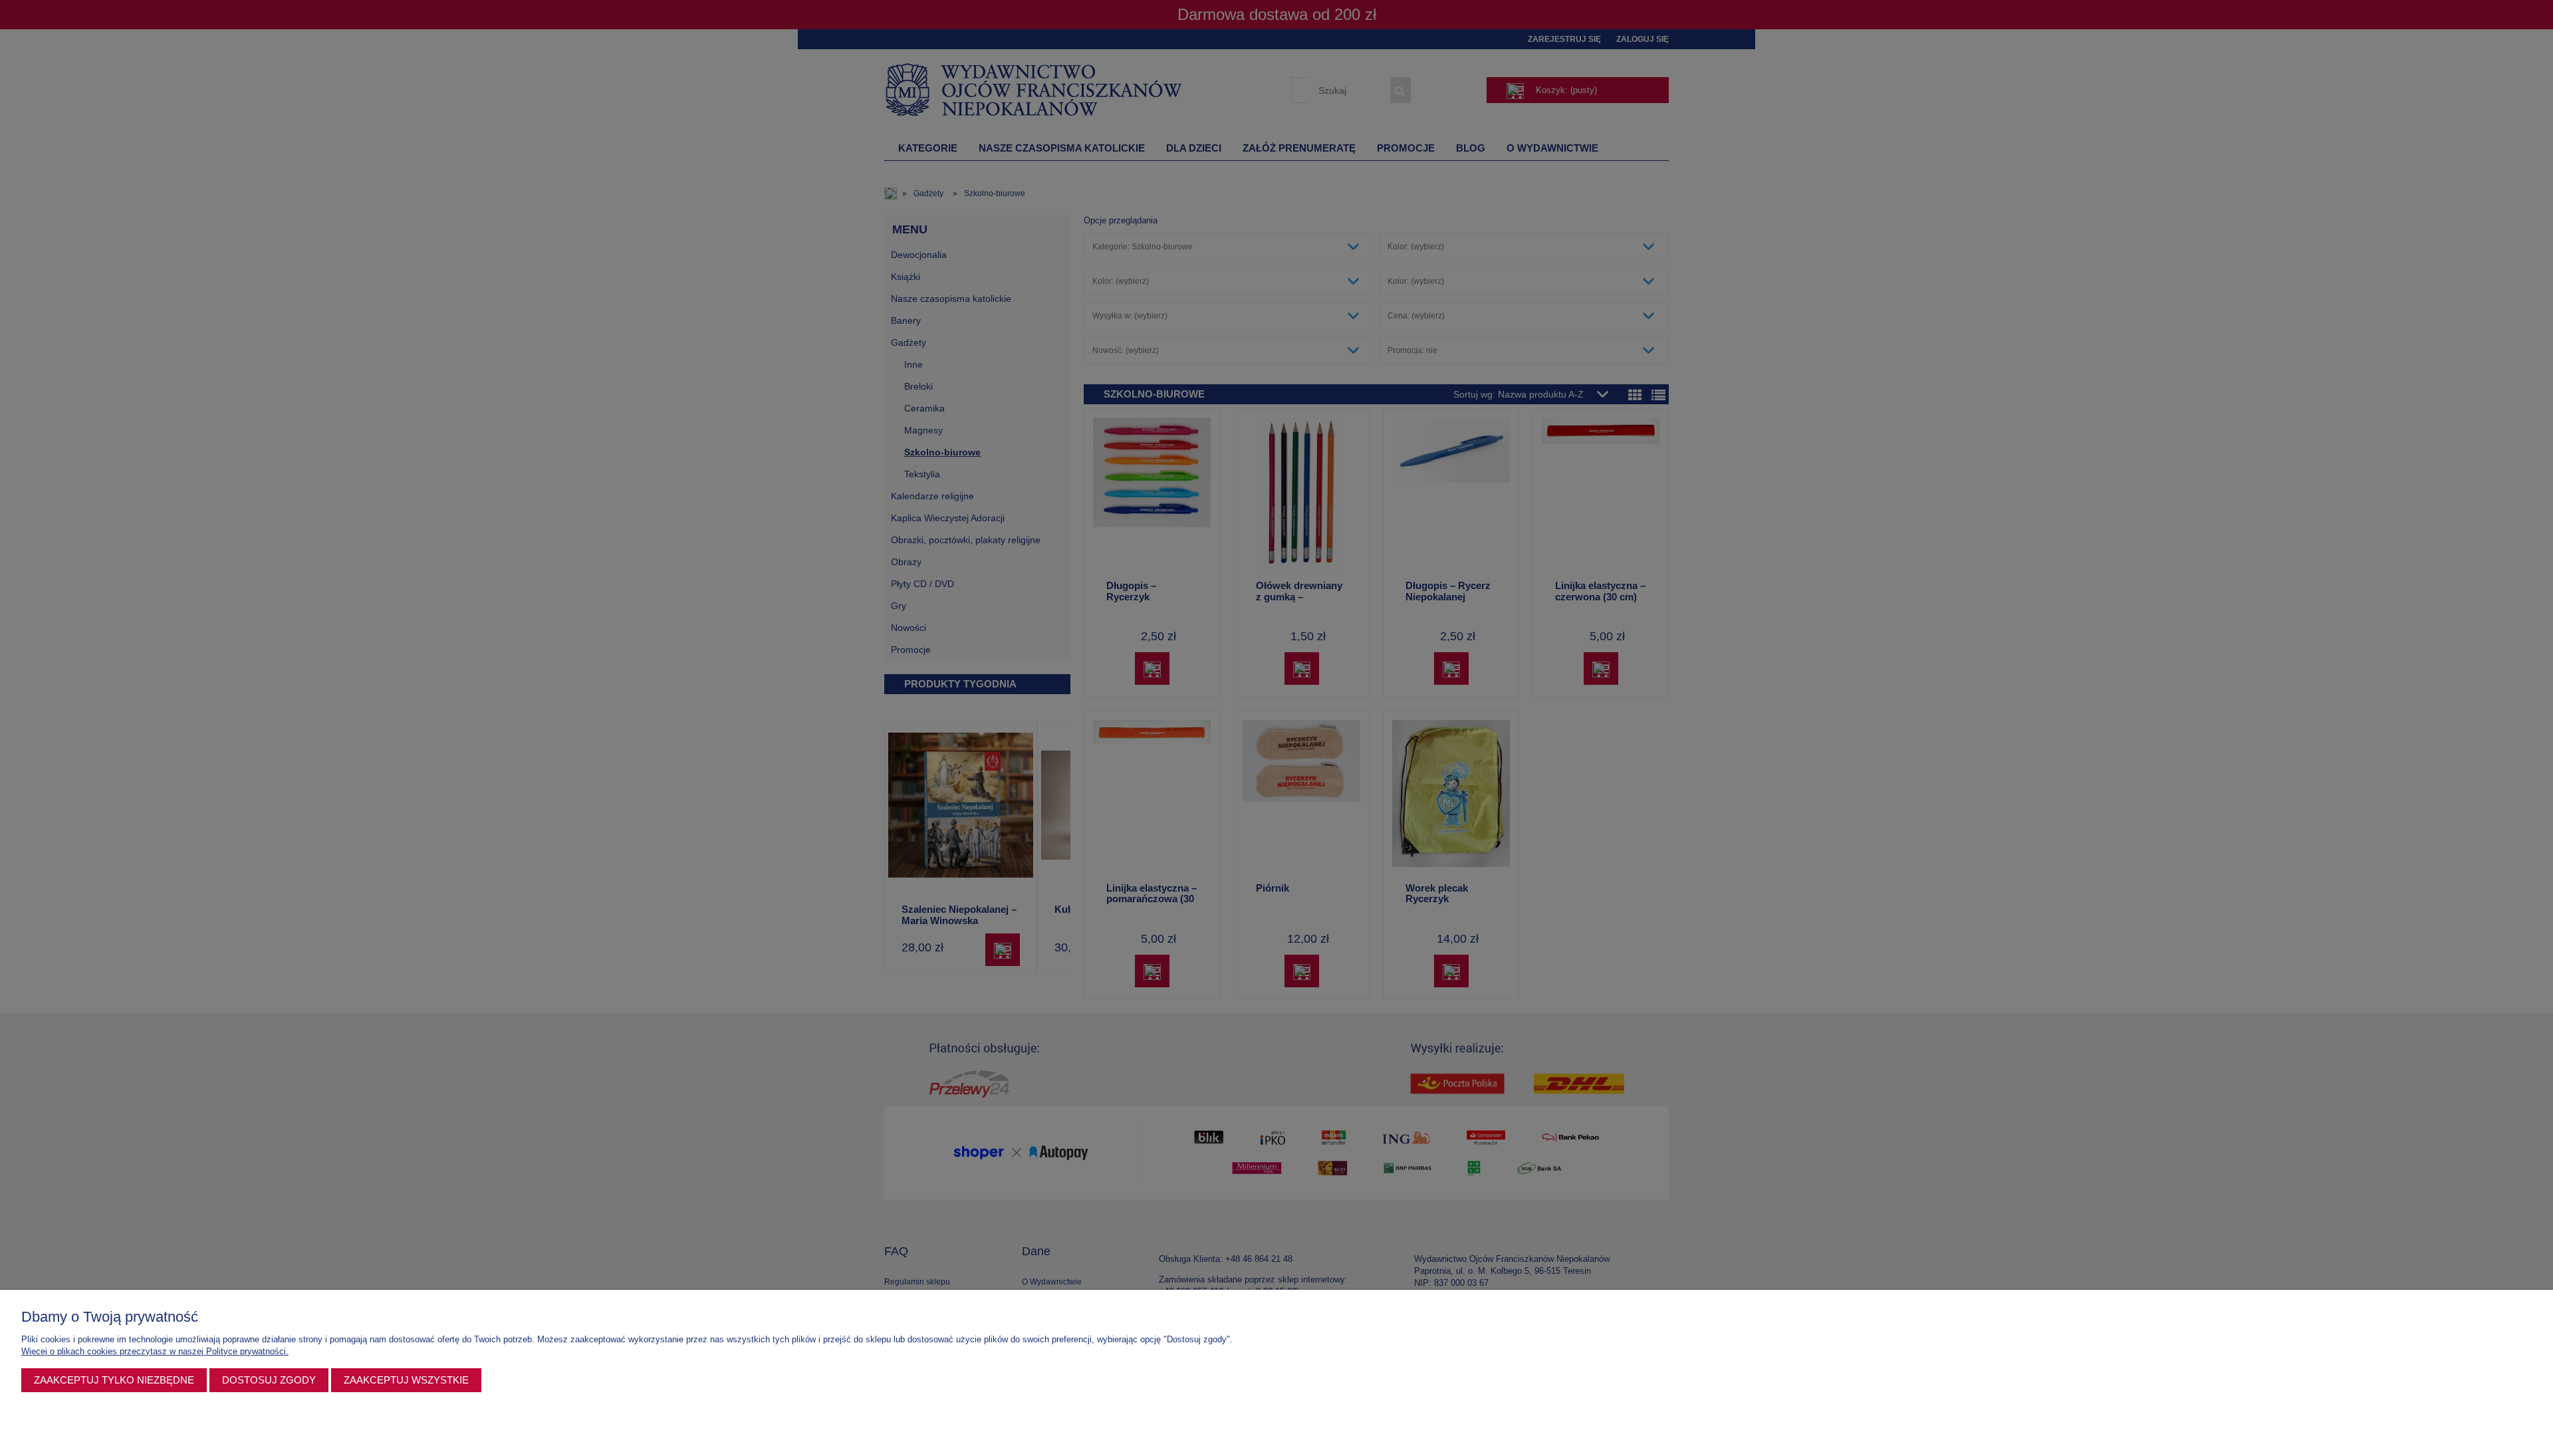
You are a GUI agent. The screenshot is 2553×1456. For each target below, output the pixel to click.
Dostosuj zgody (269, 1380)
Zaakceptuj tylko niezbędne (114, 1380)
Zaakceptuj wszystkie (406, 1380)
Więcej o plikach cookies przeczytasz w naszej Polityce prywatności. (155, 1351)
